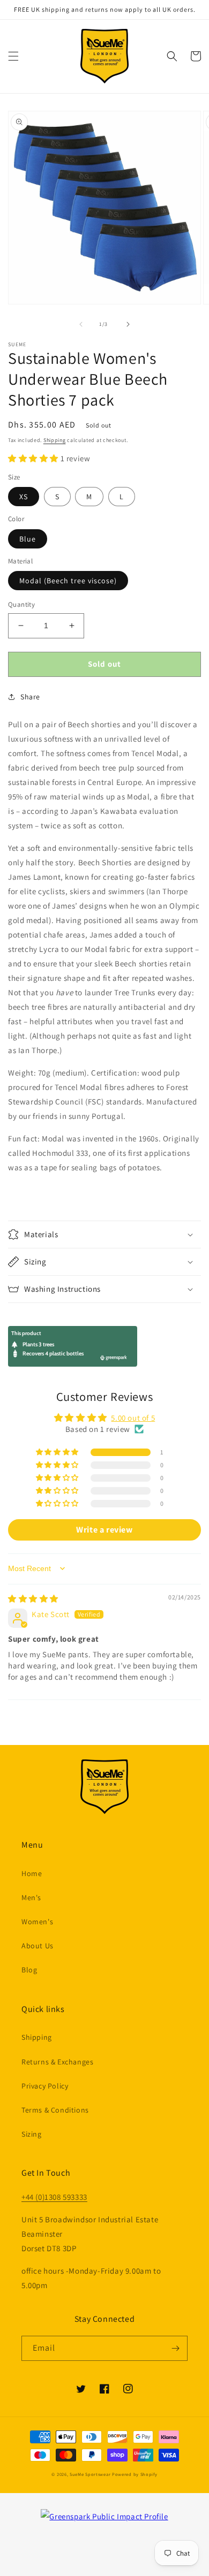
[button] (13, 56)
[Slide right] (128, 324)
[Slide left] (81, 324)
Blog (29, 1970)
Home (32, 1873)
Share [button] (30, 697)
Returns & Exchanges (57, 2062)
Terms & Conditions (55, 2110)
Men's (31, 1897)
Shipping (55, 440)
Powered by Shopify (135, 2474)
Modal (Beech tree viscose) (68, 581)
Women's (37, 1922)
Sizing (32, 2134)
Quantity (21, 604)
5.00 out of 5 (133, 1418)
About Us (38, 1946)
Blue (28, 539)
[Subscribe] (175, 2348)
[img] (33, 1599)
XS (24, 497)
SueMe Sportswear (90, 2474)
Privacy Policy (45, 2086)
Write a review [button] (104, 1530)
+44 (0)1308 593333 (54, 2197)
